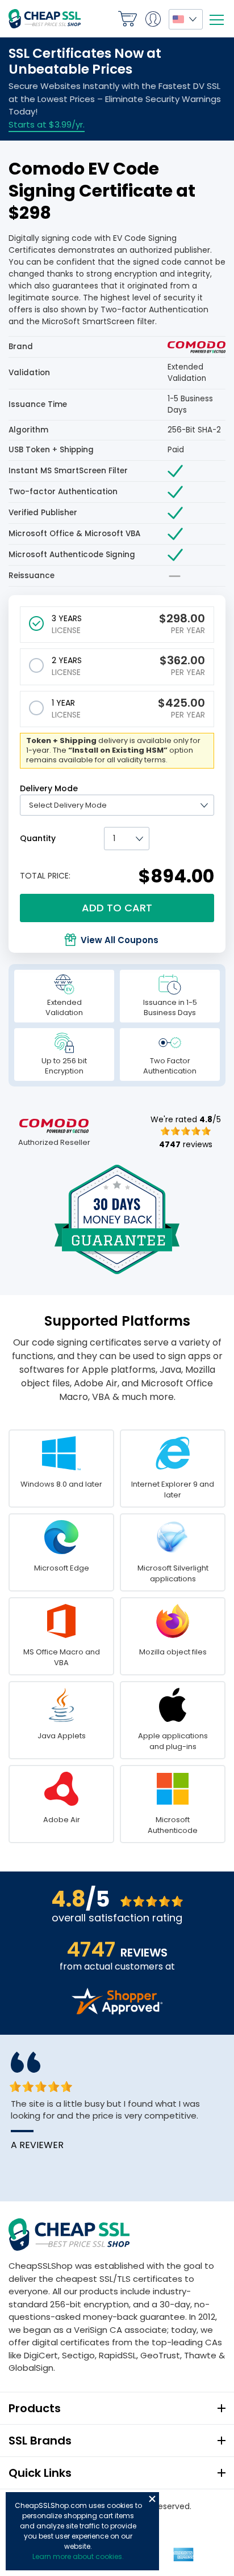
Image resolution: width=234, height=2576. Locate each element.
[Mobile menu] (216, 20)
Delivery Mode (49, 788)
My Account (153, 19)
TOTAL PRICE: (45, 876)
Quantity (38, 838)
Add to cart (117, 908)
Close (152, 2499)
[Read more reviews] (117, 2011)
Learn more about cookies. (78, 2556)
